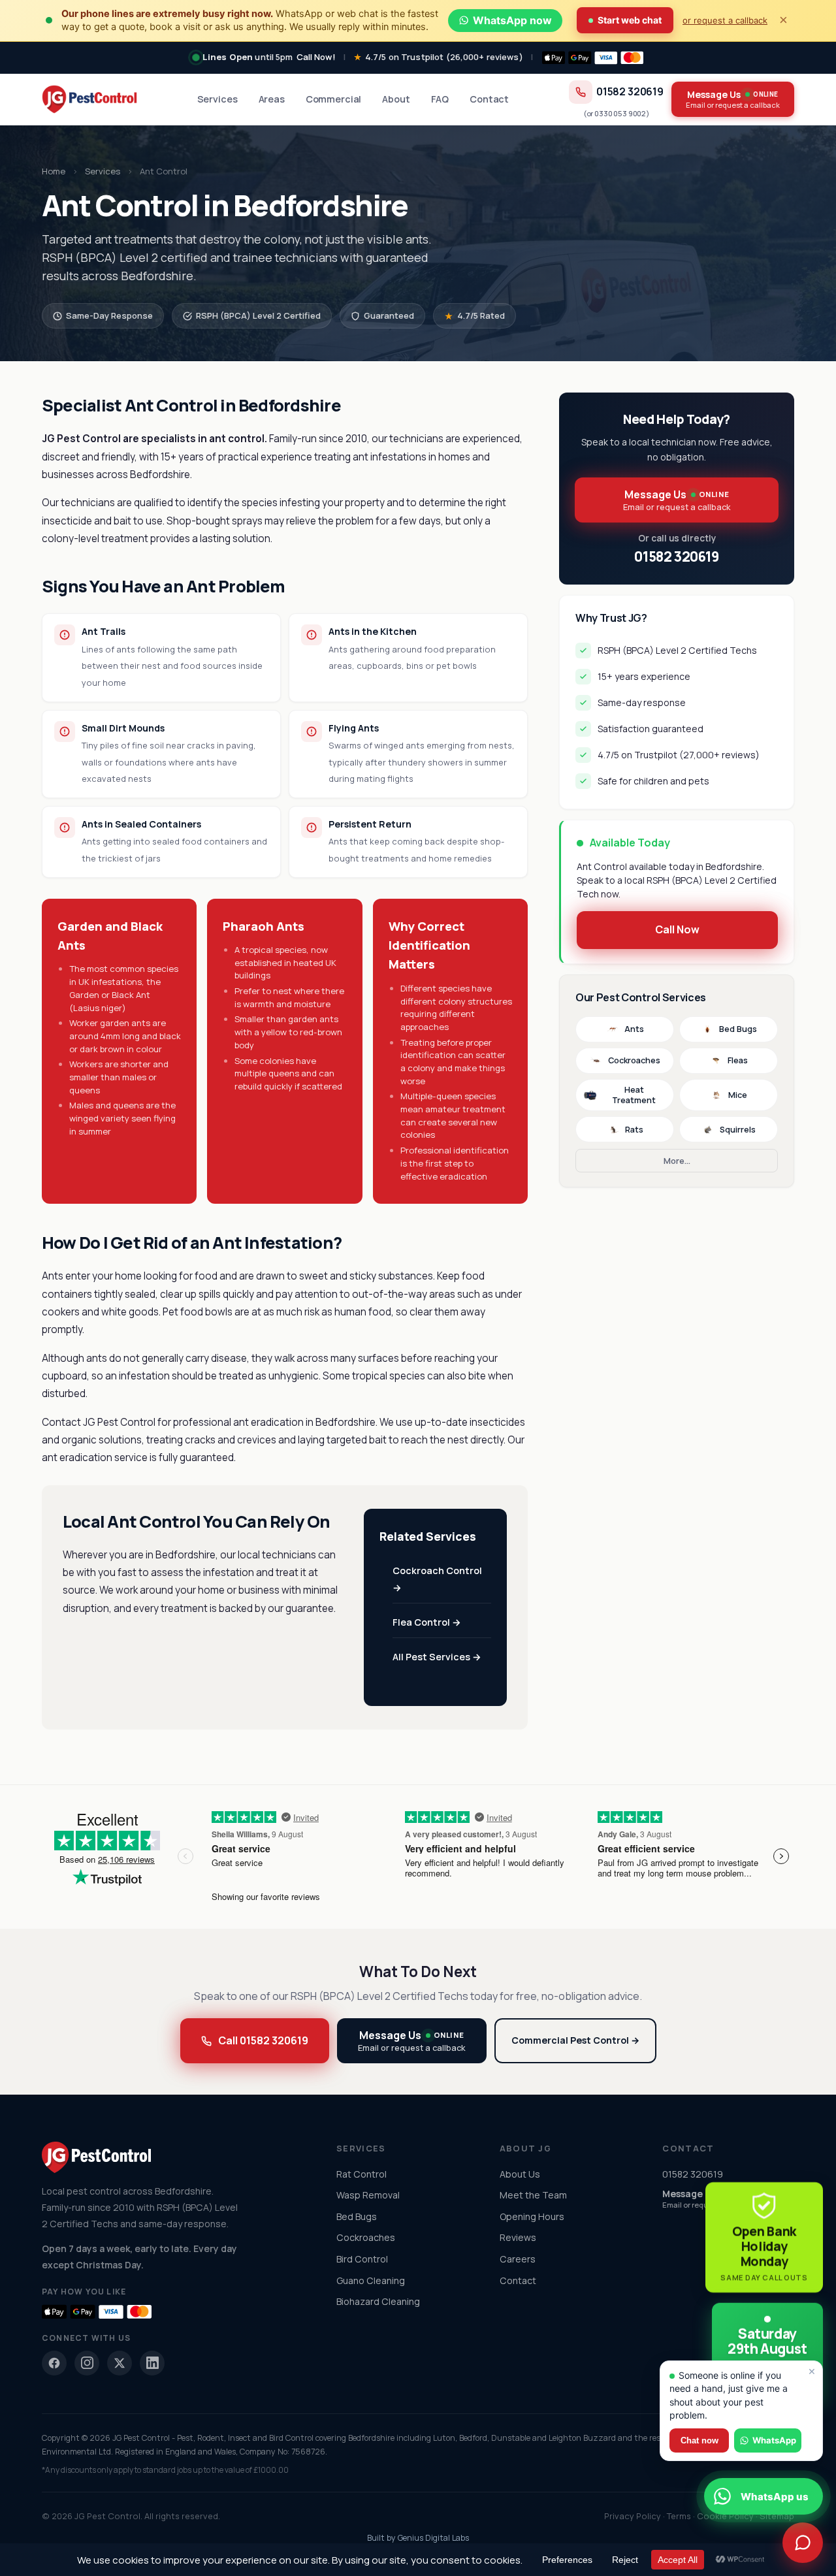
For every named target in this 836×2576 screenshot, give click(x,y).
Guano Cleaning (371, 2280)
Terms (679, 2516)
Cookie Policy (725, 2516)
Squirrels (738, 1130)
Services (217, 99)
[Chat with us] (803, 2543)
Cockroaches (634, 1060)
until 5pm (248, 57)
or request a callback (725, 20)
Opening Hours (532, 2216)
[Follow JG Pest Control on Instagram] (87, 2363)
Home (54, 171)
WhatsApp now (512, 20)
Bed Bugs (738, 1029)
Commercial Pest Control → (575, 2040)
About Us (520, 2174)
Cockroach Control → (437, 1579)
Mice (738, 1095)
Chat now (699, 2440)
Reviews (518, 2237)
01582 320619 (630, 92)
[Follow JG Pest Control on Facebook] (54, 2363)
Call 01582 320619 (263, 2040)
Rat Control (362, 2174)
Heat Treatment (634, 1095)
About (396, 99)
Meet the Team (533, 2195)
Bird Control (362, 2259)
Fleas (738, 1060)
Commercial (334, 99)
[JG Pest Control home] (89, 99)
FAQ (440, 99)
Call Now (677, 929)
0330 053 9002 (620, 113)
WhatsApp (774, 2440)
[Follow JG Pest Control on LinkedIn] (152, 2363)
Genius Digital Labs (433, 2538)
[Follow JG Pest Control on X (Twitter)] (120, 2363)
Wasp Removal (368, 2195)
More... (677, 1161)
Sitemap (777, 2516)
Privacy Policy (633, 2516)
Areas (272, 99)
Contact (489, 99)
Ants (634, 1029)
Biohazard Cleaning (378, 2301)
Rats (634, 1130)
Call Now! (316, 57)
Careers (518, 2259)
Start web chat (630, 20)
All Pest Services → (437, 1657)
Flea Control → (427, 1622)
